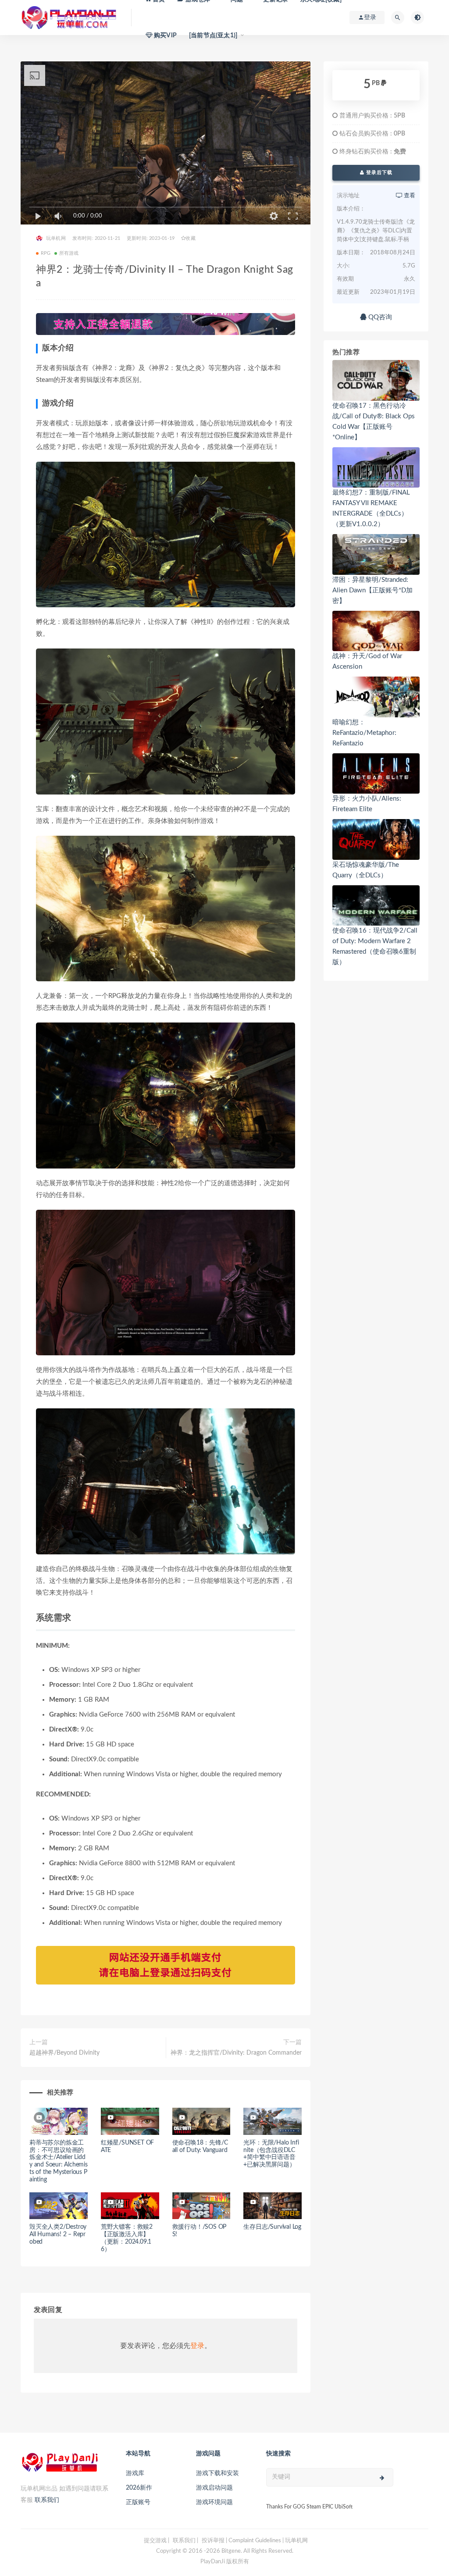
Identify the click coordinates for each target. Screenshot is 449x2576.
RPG (46, 253)
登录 (197, 2346)
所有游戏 (69, 253)
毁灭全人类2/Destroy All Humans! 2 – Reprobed (58, 2234)
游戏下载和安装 (217, 2473)
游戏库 (135, 2473)
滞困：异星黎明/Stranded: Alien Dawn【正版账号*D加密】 (372, 590)
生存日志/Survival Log (272, 2227)
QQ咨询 (379, 317)
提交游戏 (155, 2541)
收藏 (190, 238)
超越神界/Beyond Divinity (64, 2053)
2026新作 (139, 2488)
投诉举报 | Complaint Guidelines (241, 2541)
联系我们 (47, 2500)
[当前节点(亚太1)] (213, 36)
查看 (409, 196)
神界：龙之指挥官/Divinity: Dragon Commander (236, 2053)
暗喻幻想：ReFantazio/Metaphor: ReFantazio (364, 733)
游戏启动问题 (214, 2488)
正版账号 (138, 2502)
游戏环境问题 (214, 2502)
